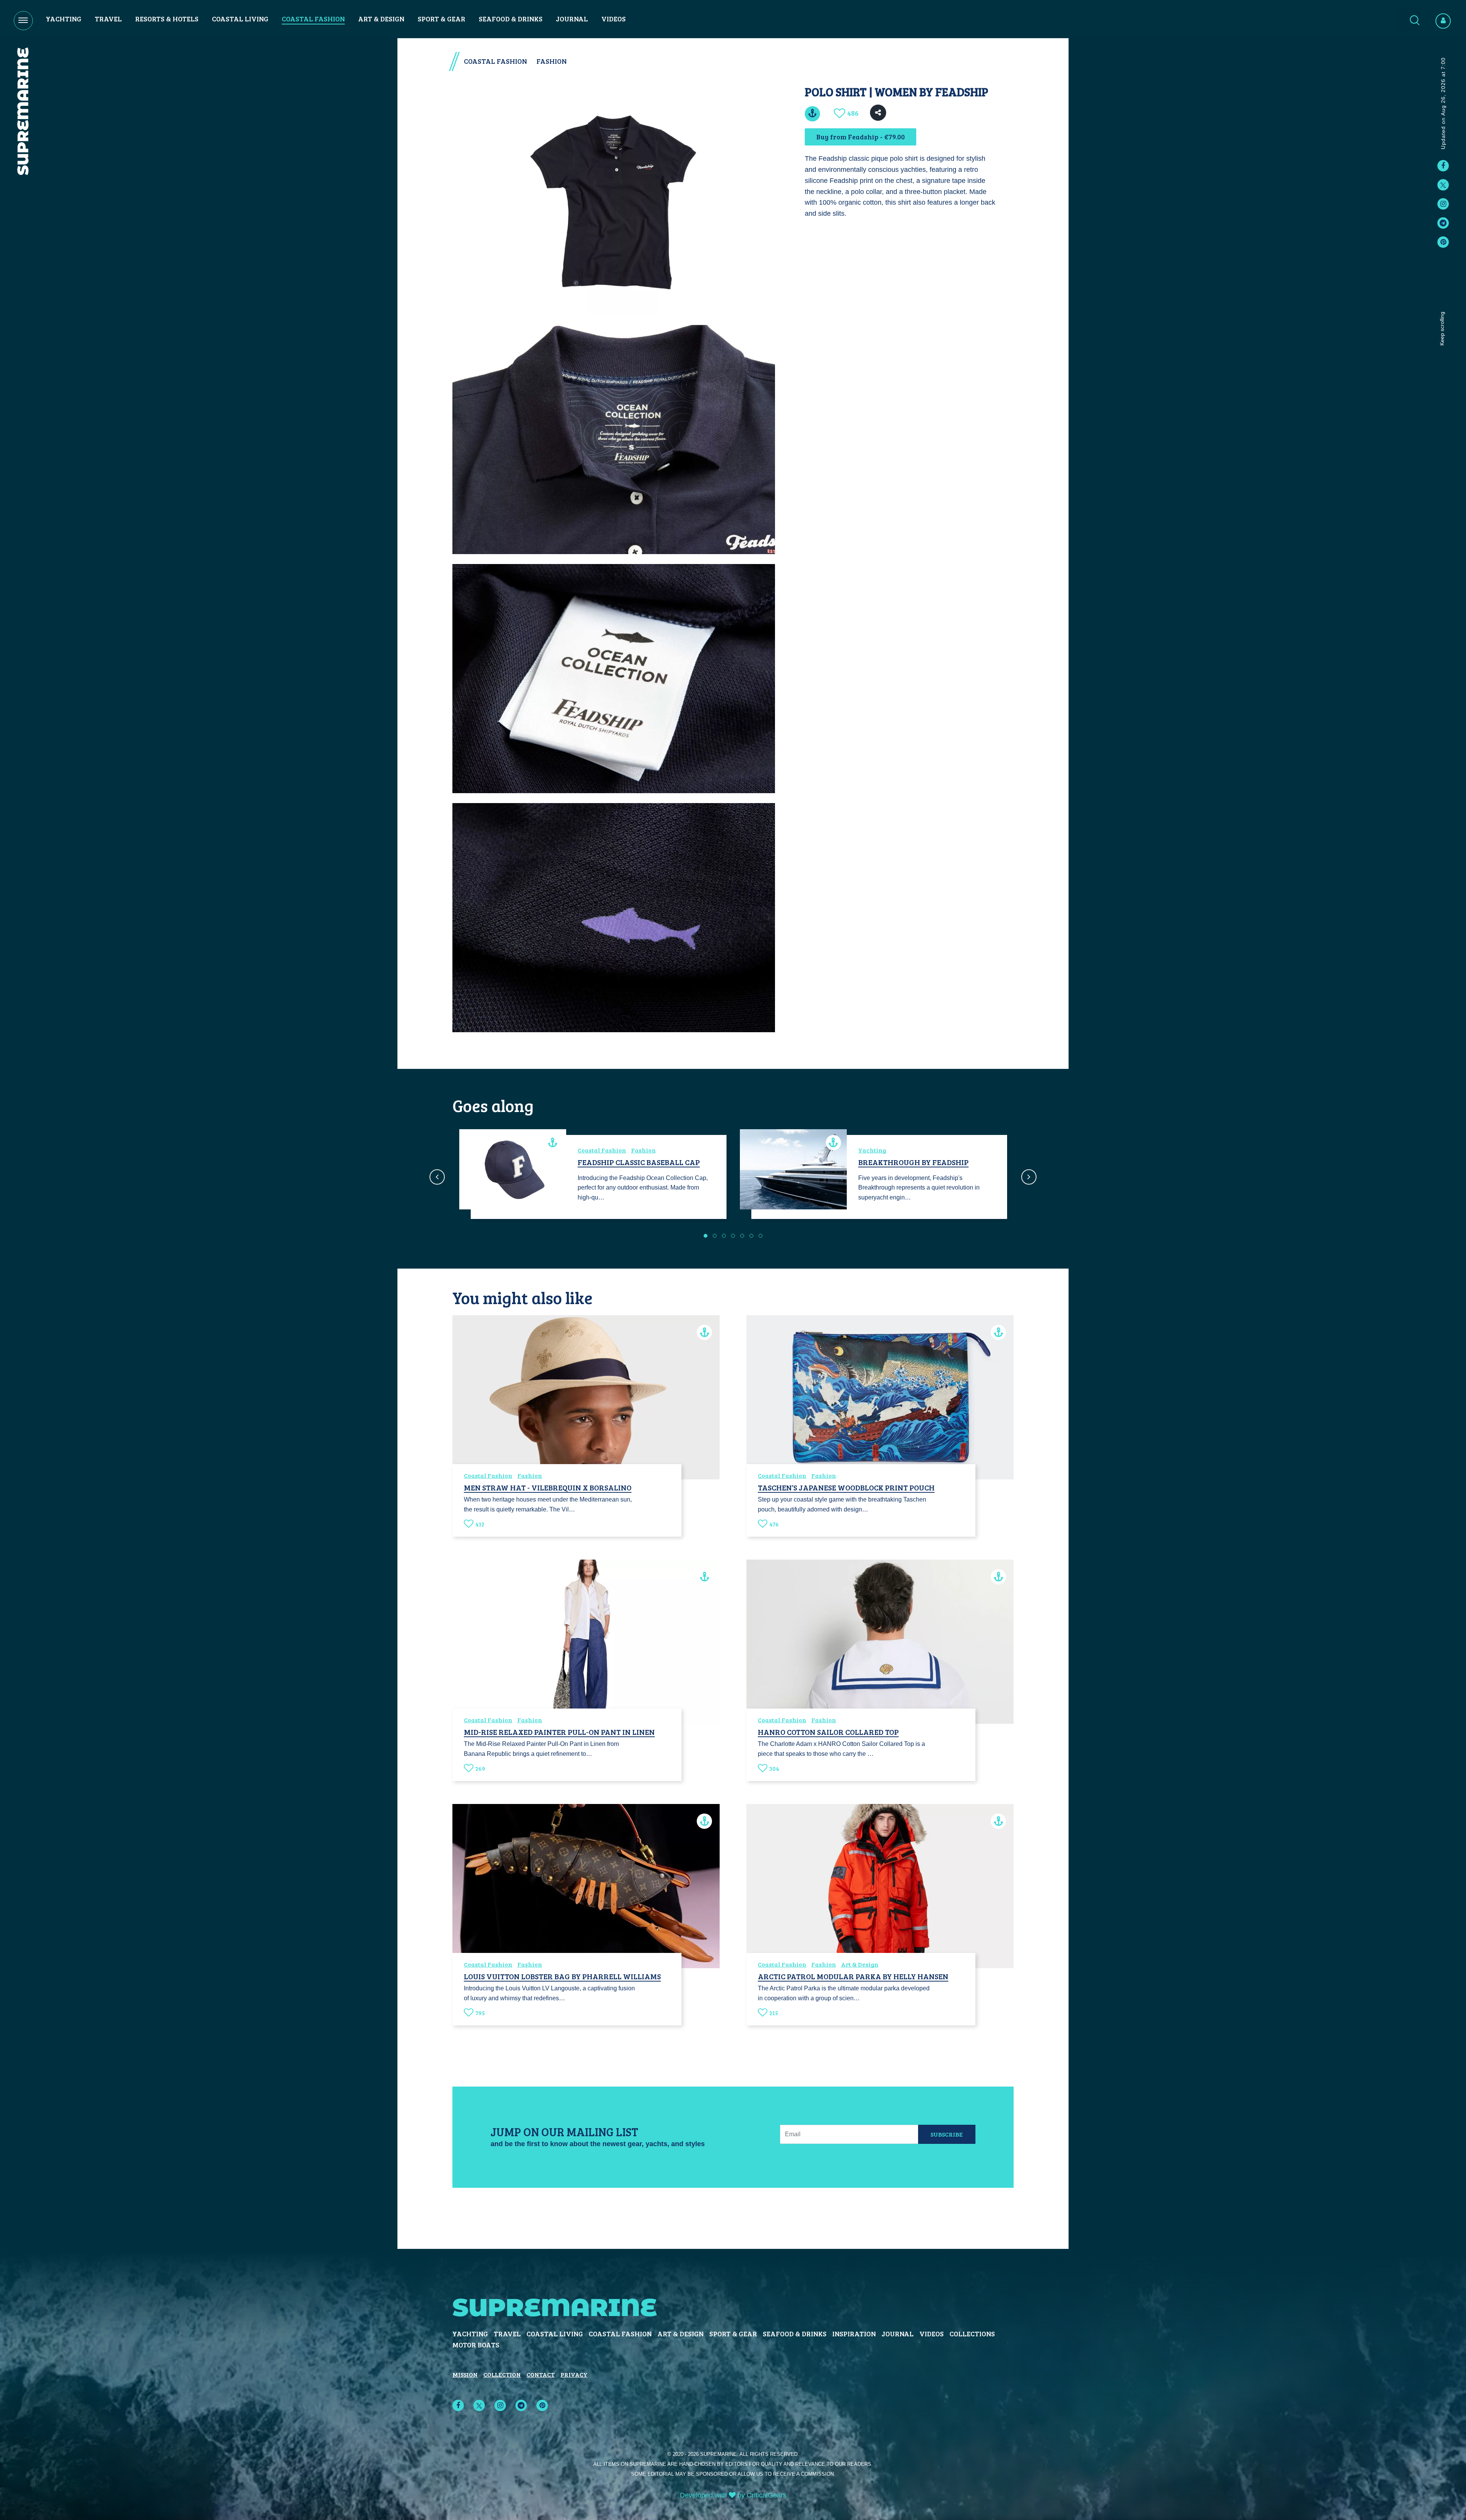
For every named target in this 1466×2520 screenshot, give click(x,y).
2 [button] (715, 1236)
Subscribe (947, 2134)
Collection (502, 2374)
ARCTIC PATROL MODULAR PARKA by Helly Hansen (853, 1976)
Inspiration (854, 2334)
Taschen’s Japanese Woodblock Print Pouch (846, 1487)
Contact (541, 2374)
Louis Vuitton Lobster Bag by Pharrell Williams (562, 1976)
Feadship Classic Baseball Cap (639, 1162)
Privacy (574, 2374)
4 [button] (733, 1236)
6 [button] (751, 1236)
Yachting (64, 19)
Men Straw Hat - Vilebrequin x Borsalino (548, 1487)
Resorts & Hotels (167, 19)
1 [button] (706, 1236)
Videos (614, 19)
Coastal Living (240, 19)
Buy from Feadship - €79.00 (861, 137)
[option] (593, 1177)
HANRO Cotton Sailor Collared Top (828, 1732)
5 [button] (742, 1236)
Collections (972, 2334)
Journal (572, 19)
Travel (108, 19)
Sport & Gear (442, 19)
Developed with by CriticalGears (733, 2495)
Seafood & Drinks (511, 19)
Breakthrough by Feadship (913, 1162)
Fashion (551, 61)
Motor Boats (476, 2345)
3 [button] (724, 1236)
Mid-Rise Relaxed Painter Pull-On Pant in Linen (559, 1732)
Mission (465, 2374)
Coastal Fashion (313, 19)
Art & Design (381, 19)
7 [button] (760, 1236)
